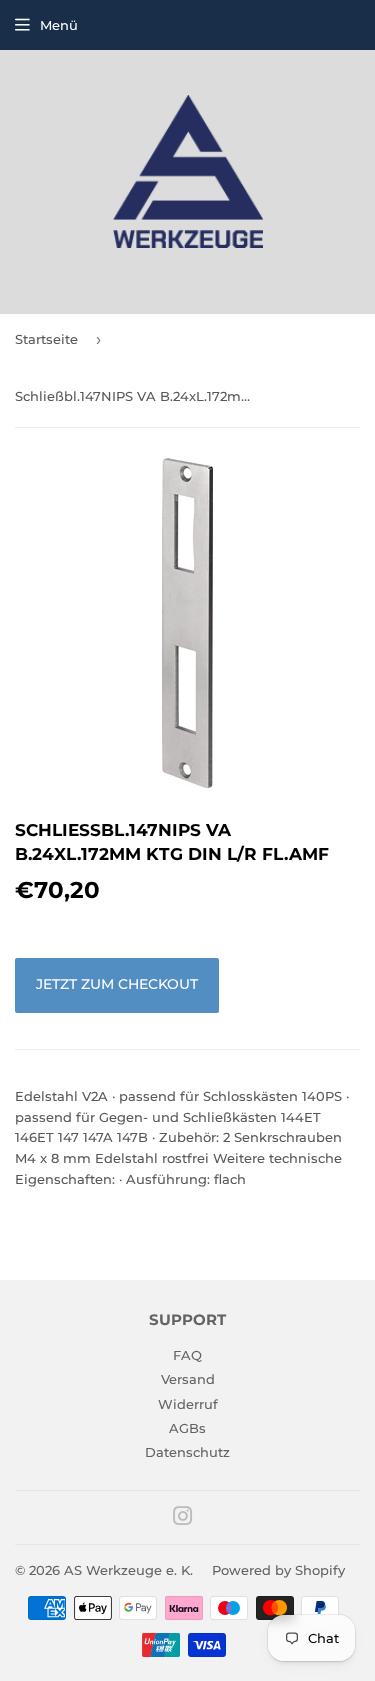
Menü (59, 25)
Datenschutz (187, 1452)
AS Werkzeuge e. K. (128, 1570)
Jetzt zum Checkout (117, 984)
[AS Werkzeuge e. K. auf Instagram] (183, 1519)
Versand (188, 1379)
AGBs (187, 1428)
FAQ (187, 1355)
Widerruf (188, 1404)
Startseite (46, 339)
